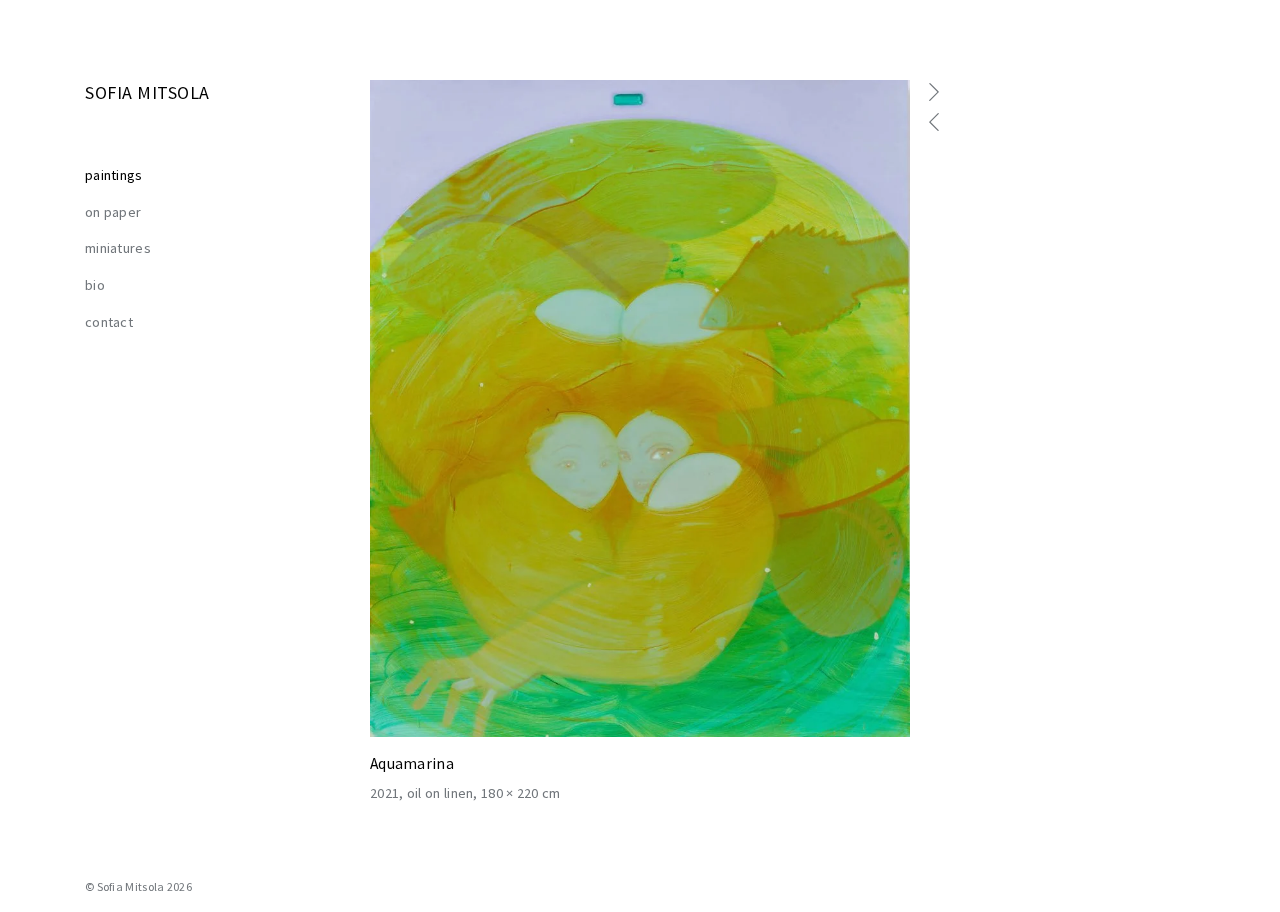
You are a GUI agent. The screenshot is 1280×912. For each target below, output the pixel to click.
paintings (114, 175)
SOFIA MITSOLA (147, 92)
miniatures (118, 248)
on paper (113, 212)
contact (109, 322)
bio (95, 285)
